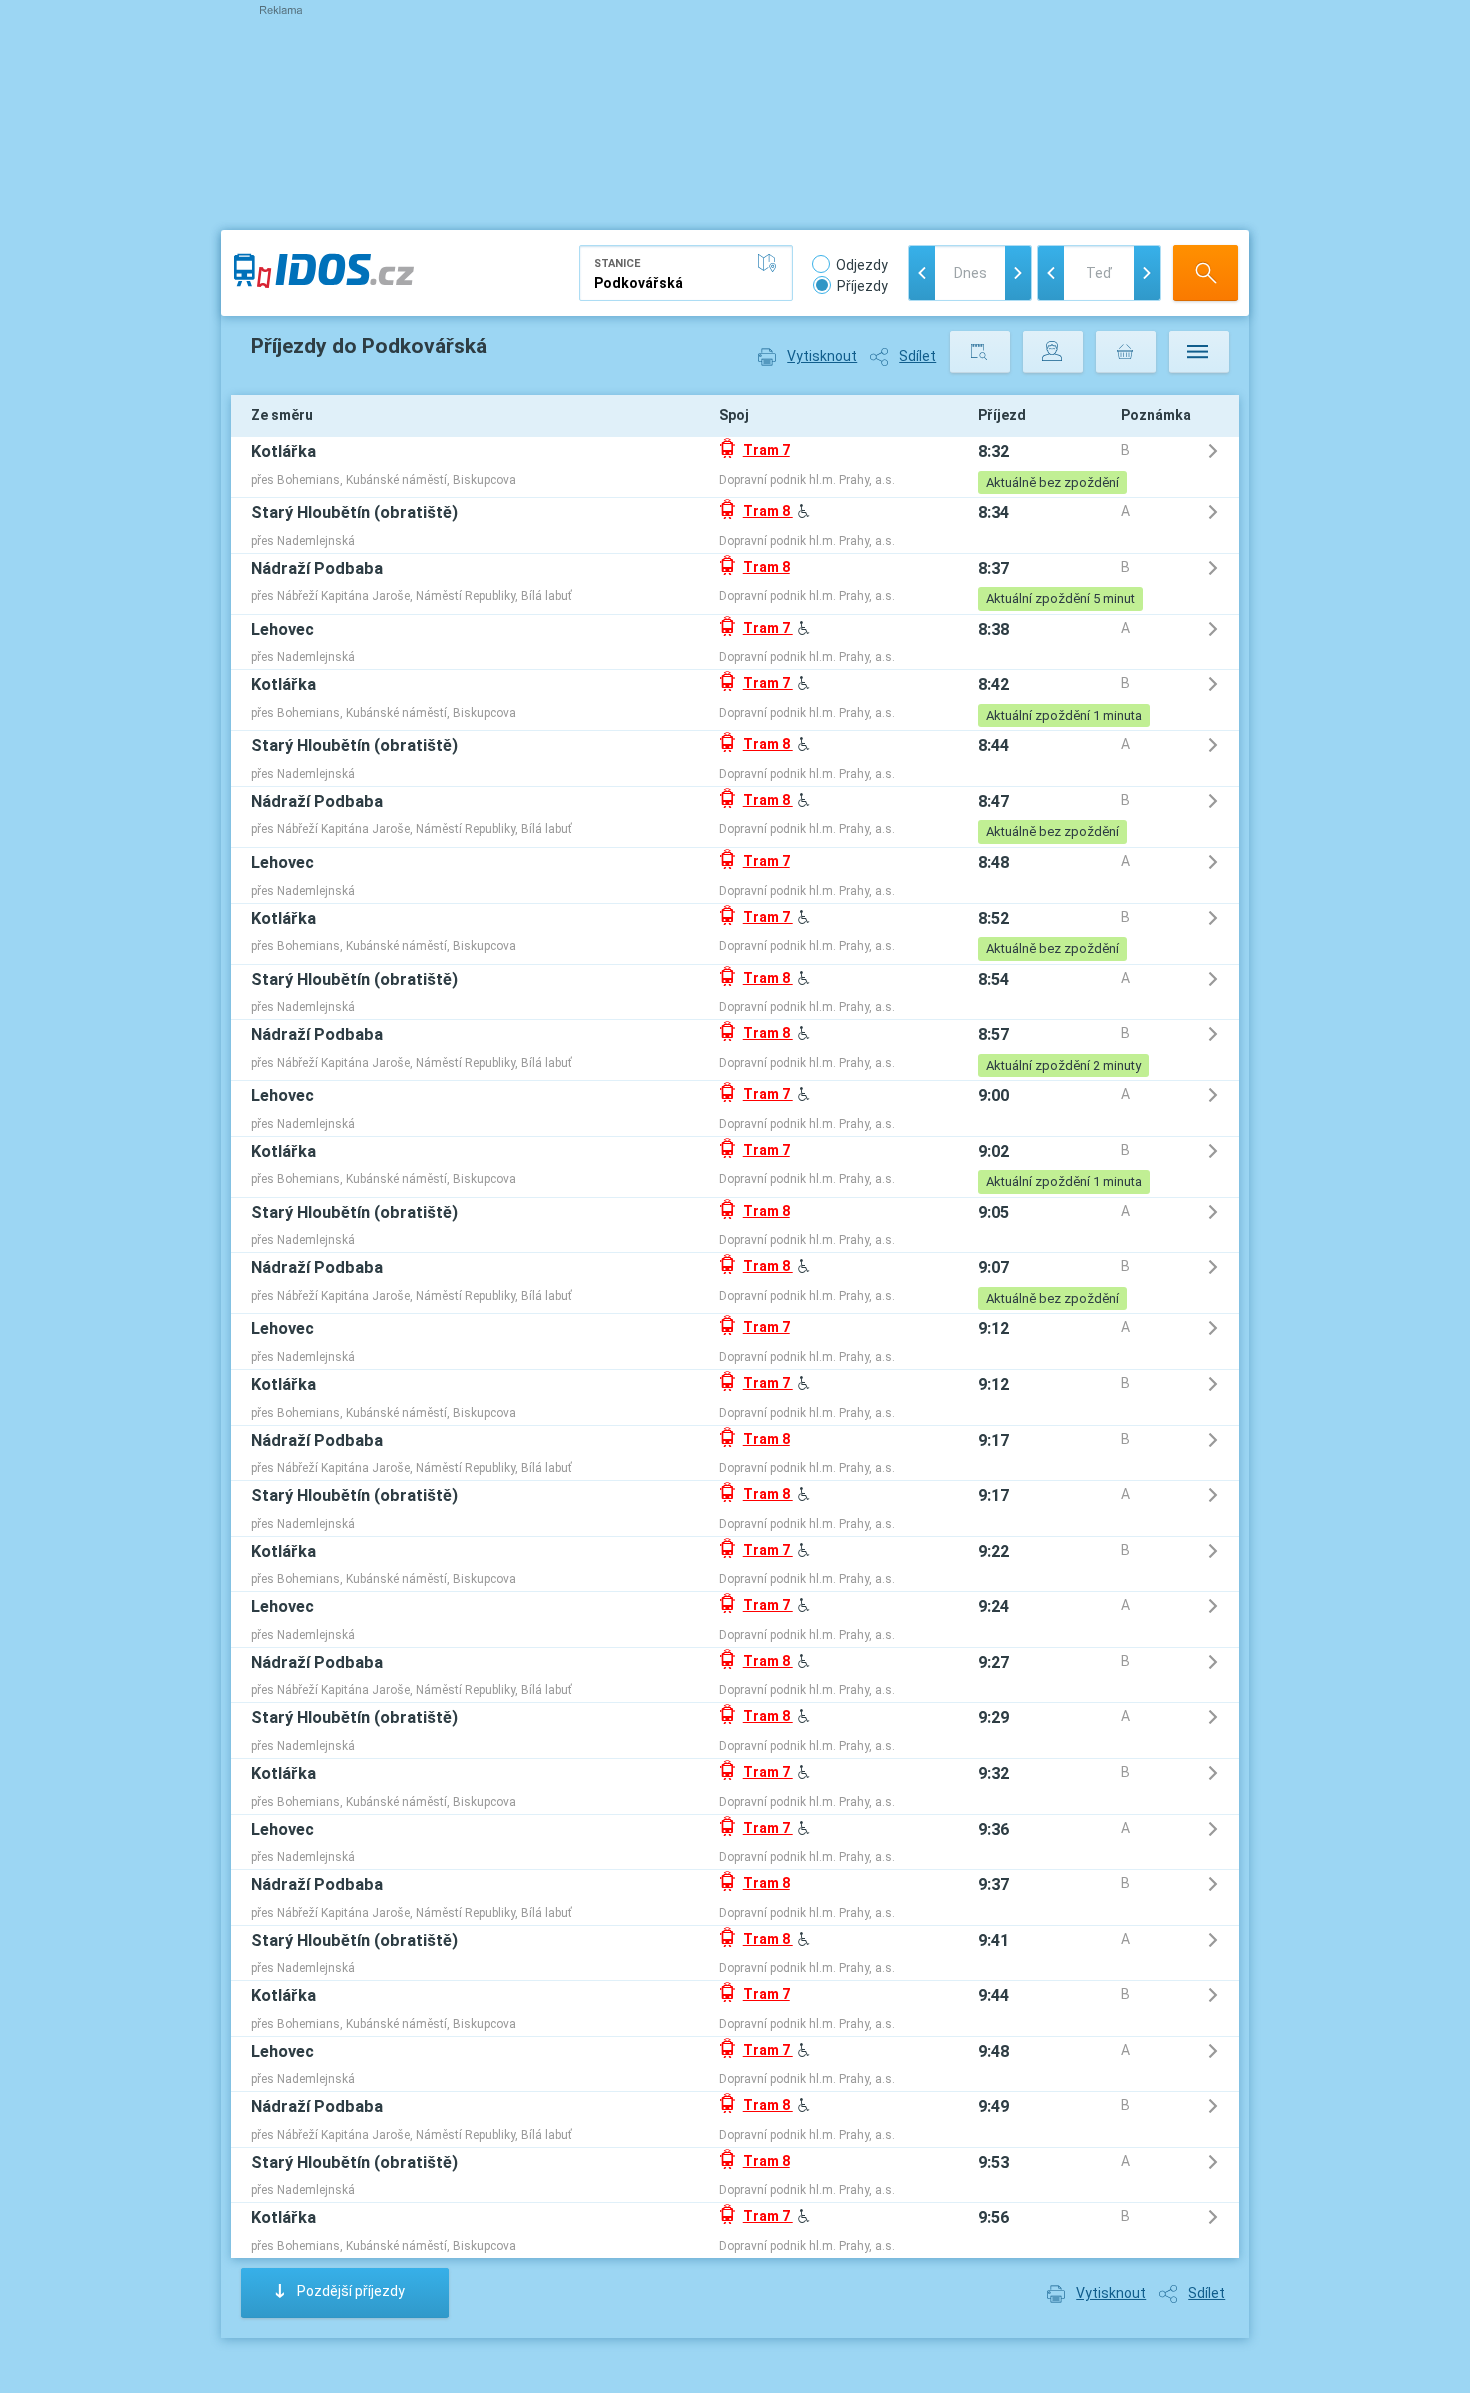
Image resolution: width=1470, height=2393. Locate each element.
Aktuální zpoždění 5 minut (1060, 598)
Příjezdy (862, 286)
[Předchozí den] (922, 273)
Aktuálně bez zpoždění (1052, 482)
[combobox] (686, 273)
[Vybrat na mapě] (771, 263)
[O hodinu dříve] (1051, 273)
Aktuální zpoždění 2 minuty (1063, 1065)
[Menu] (1199, 352)
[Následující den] (1018, 273)
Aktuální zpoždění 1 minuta (1064, 715)
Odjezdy (862, 265)
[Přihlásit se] (1053, 352)
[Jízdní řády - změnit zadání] (980, 352)
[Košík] (1126, 352)
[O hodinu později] (1147, 273)
